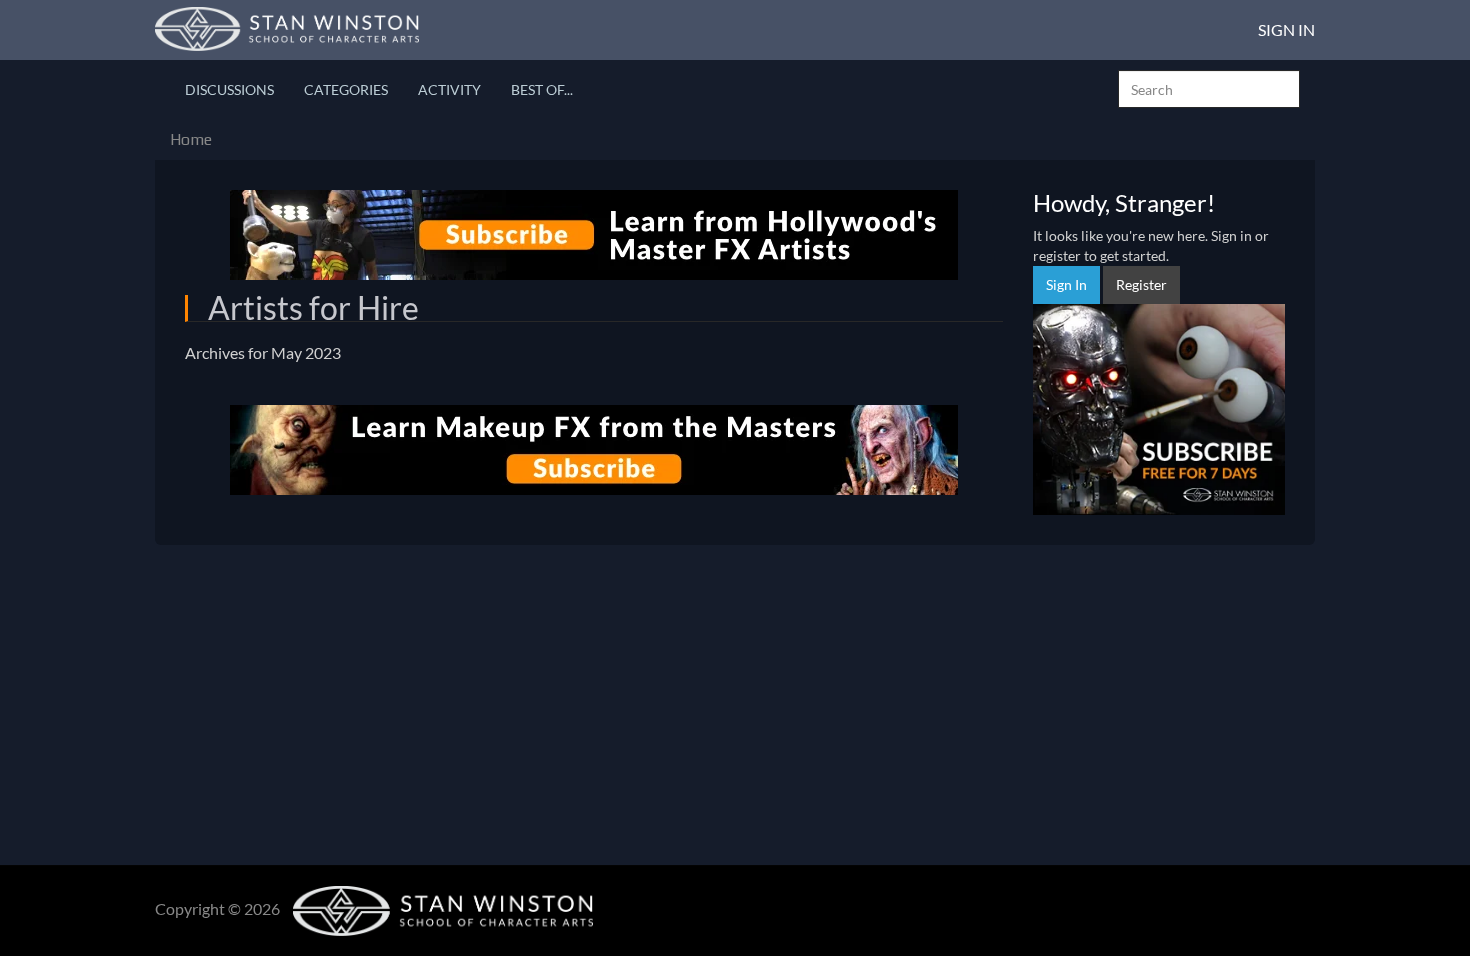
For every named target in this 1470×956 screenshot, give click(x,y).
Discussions (229, 89)
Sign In (1286, 29)
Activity (449, 89)
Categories (346, 89)
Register (1141, 284)
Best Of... (542, 89)
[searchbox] (1209, 89)
